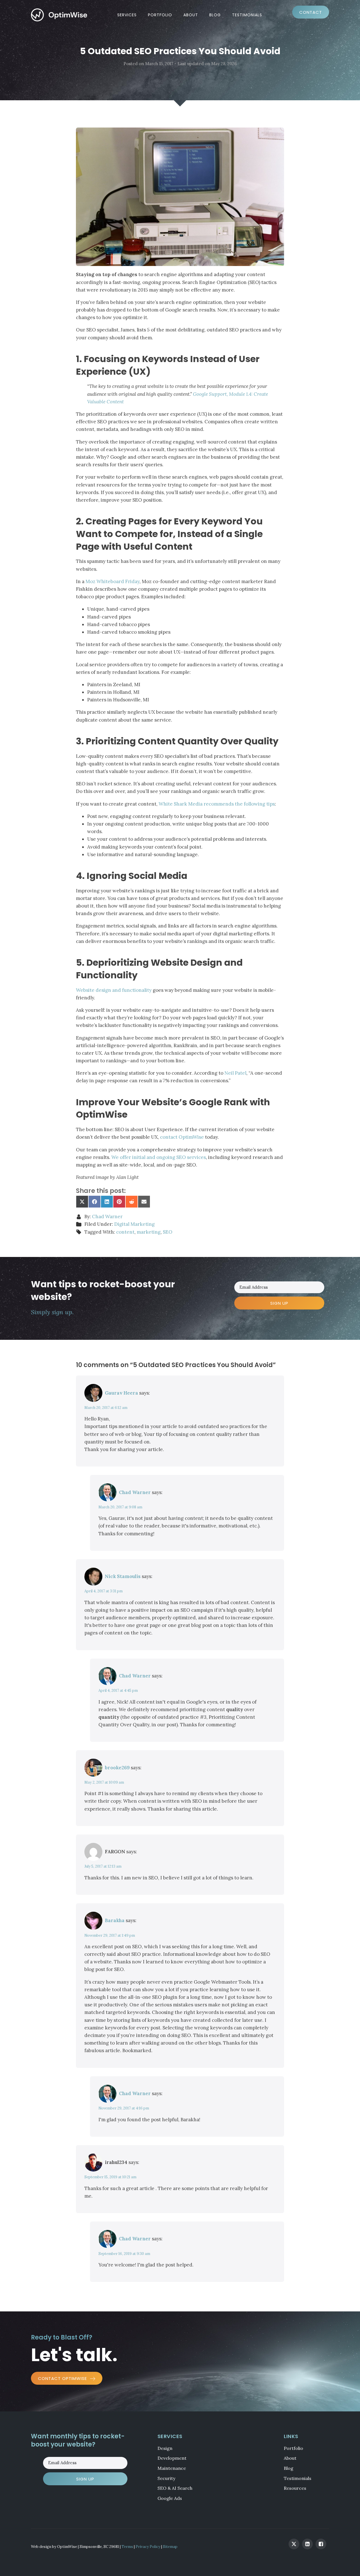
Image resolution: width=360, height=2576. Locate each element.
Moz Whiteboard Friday (112, 581)
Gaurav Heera (121, 1393)
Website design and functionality (114, 990)
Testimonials (247, 15)
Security (166, 2478)
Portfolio (160, 15)
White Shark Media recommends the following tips (217, 804)
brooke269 (117, 1768)
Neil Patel (235, 1073)
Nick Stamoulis (123, 1576)
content (125, 1232)
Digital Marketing (134, 1224)
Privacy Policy (148, 2547)
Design (165, 2448)
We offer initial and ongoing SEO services (159, 1157)
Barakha (115, 1920)
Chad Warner (107, 1217)
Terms (127, 2547)
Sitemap (170, 2547)
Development (172, 2458)
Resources (295, 2488)
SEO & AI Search (175, 2488)
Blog (215, 15)
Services (127, 15)
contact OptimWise (182, 1137)
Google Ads (170, 2498)
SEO (168, 1232)
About (191, 15)
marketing (149, 1232)
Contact (311, 12)
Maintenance (172, 2468)
